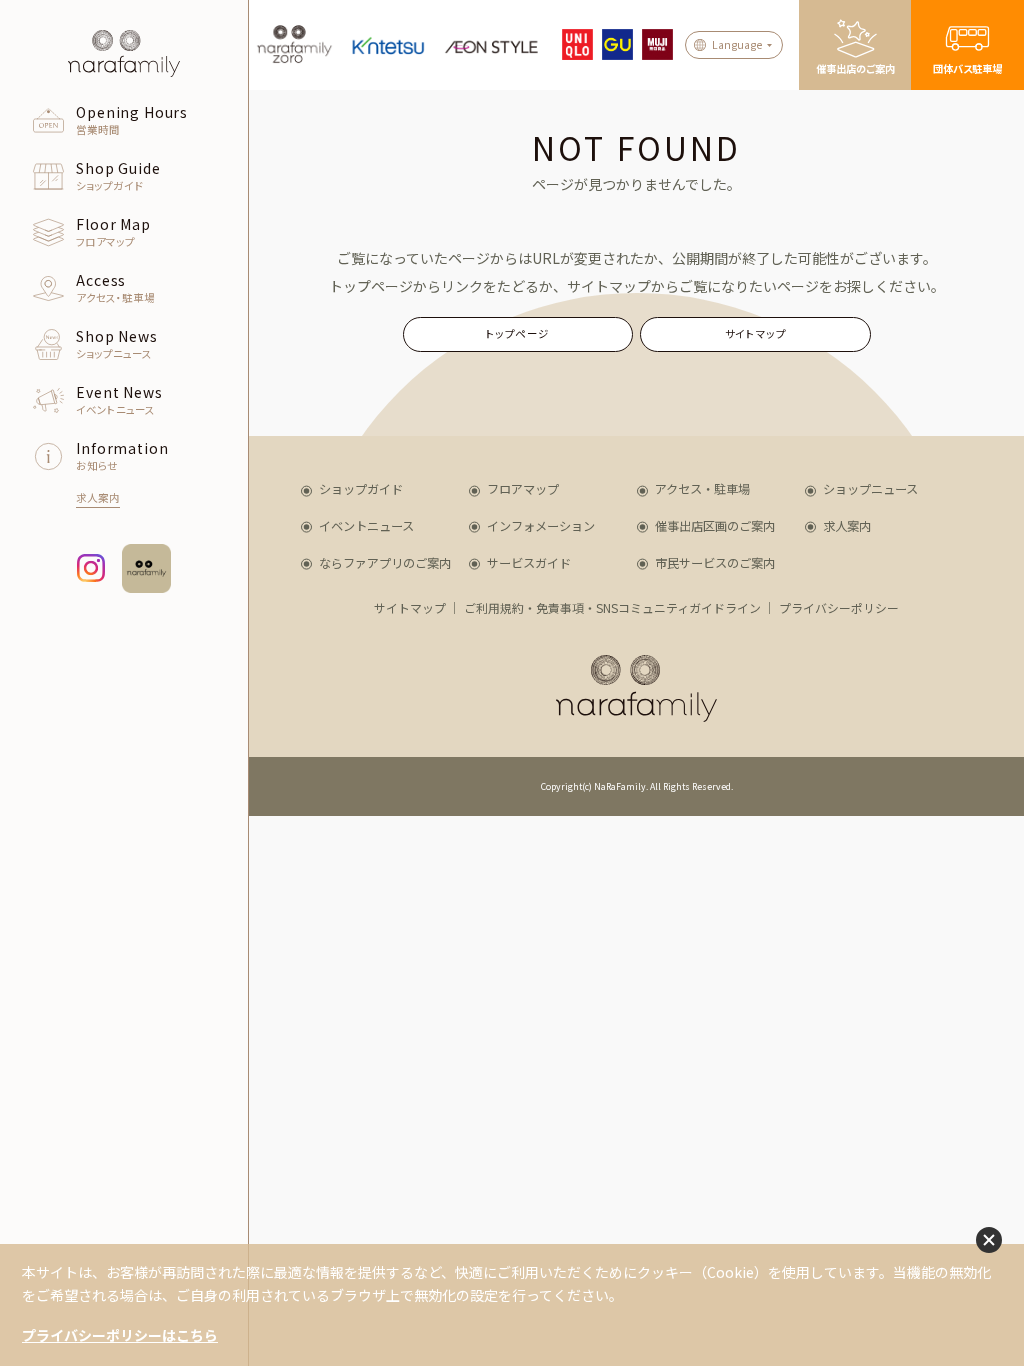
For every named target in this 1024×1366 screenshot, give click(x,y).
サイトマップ (755, 333)
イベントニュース (366, 526)
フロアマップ (523, 489)
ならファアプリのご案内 (385, 563)
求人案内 (847, 526)
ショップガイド (361, 489)
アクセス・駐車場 (702, 489)
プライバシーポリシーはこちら (120, 1335)
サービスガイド (529, 563)
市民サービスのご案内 (715, 563)
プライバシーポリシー (839, 607)
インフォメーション (541, 526)
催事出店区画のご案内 (715, 526)
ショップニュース (870, 489)
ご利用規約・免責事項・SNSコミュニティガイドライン (612, 607)
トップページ (518, 333)
